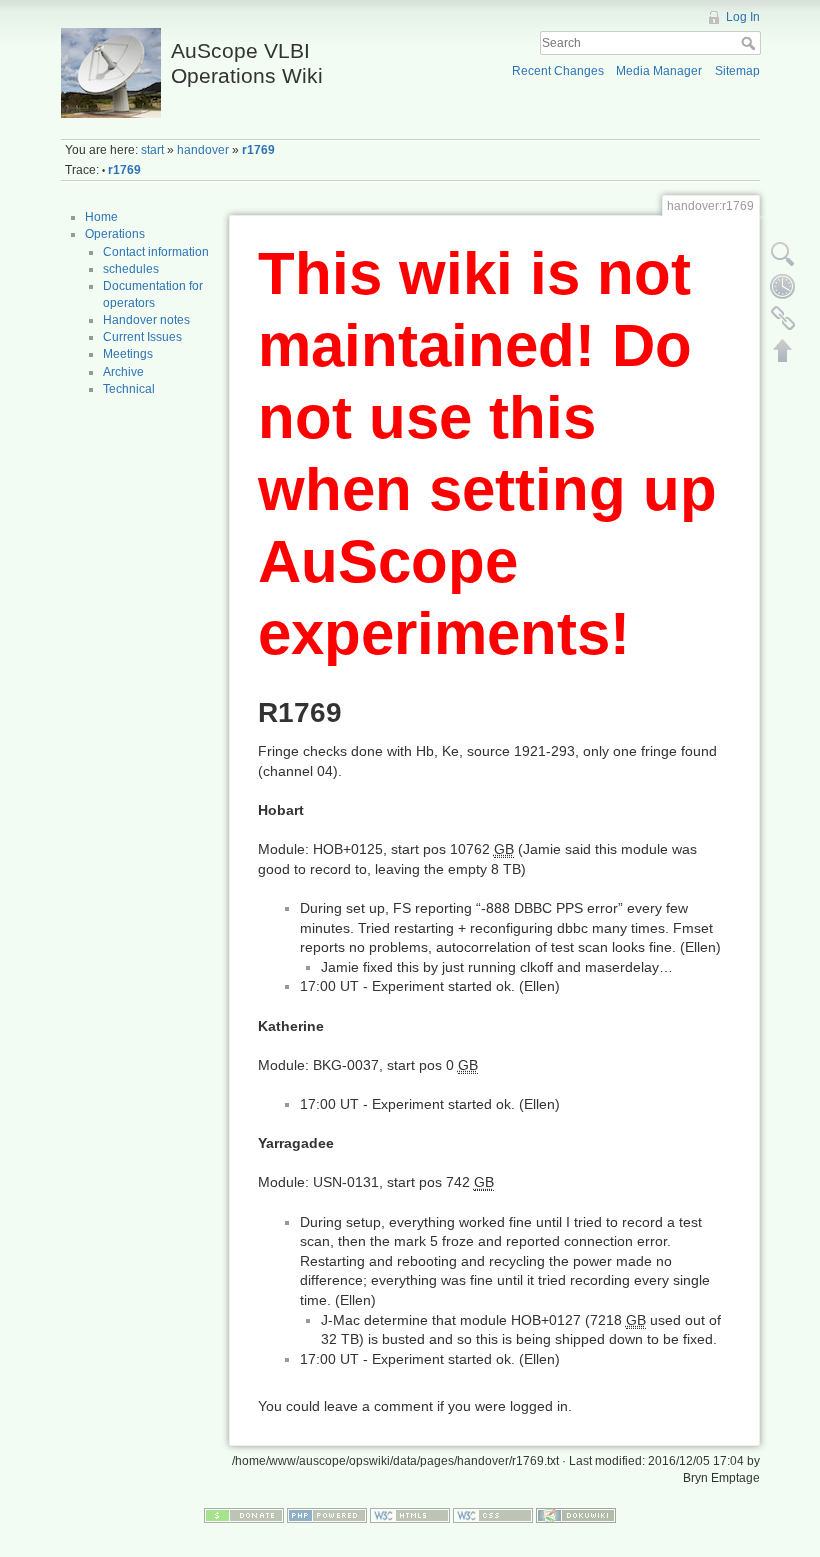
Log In (743, 17)
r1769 (258, 150)
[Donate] (244, 1515)
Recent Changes (558, 71)
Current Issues (142, 337)
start (152, 150)
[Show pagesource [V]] (783, 254)
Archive (123, 372)
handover (203, 150)
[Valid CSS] (493, 1515)
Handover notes (146, 320)
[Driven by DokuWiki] (576, 1515)
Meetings (128, 354)
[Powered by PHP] (327, 1515)
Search (750, 43)
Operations (115, 234)
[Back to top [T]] (783, 350)
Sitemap (737, 71)
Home (101, 217)
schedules (131, 269)
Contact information (156, 252)
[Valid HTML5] (410, 1515)
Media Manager (659, 71)
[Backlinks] (783, 318)
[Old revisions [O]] (783, 286)
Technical (129, 389)
